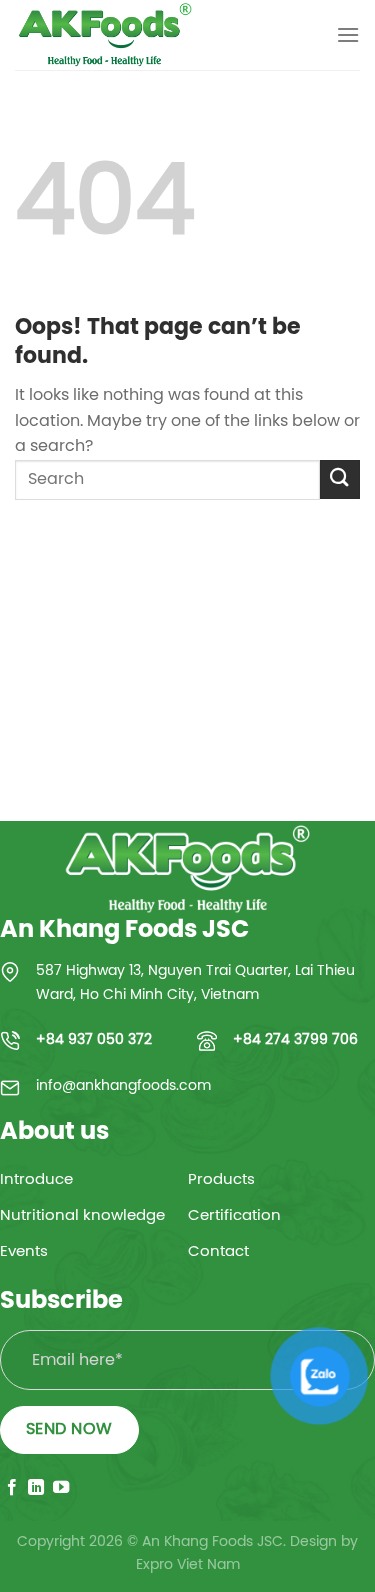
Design (313, 1542)
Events (24, 1252)
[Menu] (348, 34)
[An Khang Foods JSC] (115, 35)
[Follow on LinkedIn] (36, 1488)
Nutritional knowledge (82, 1216)
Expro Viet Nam (188, 1565)
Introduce (36, 1180)
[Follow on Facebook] (12, 1488)
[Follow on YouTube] (61, 1488)
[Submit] (340, 479)
